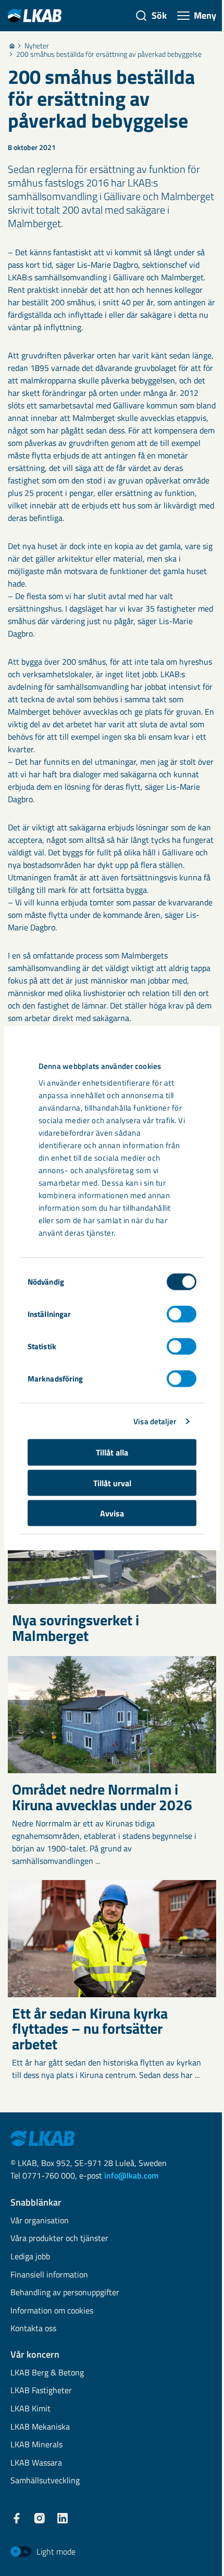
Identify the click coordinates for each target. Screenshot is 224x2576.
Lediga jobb (30, 2257)
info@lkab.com (131, 2175)
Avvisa (112, 1513)
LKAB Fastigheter (41, 2391)
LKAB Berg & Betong (47, 2373)
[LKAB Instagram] (40, 2518)
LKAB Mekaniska (40, 2427)
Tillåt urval (112, 1483)
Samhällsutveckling (45, 2481)
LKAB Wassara (36, 2463)
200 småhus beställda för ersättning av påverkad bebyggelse (109, 54)
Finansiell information (49, 2275)
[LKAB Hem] (35, 15)
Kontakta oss (33, 2329)
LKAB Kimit (30, 2409)
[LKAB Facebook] (17, 2518)
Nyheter (37, 46)
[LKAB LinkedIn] (63, 2518)
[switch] (182, 1314)
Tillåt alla (112, 1452)
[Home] (12, 46)
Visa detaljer (155, 1421)
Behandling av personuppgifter (65, 2293)
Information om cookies (52, 2311)
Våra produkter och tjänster (59, 2239)
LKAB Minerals (36, 2445)
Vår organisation (40, 2221)
